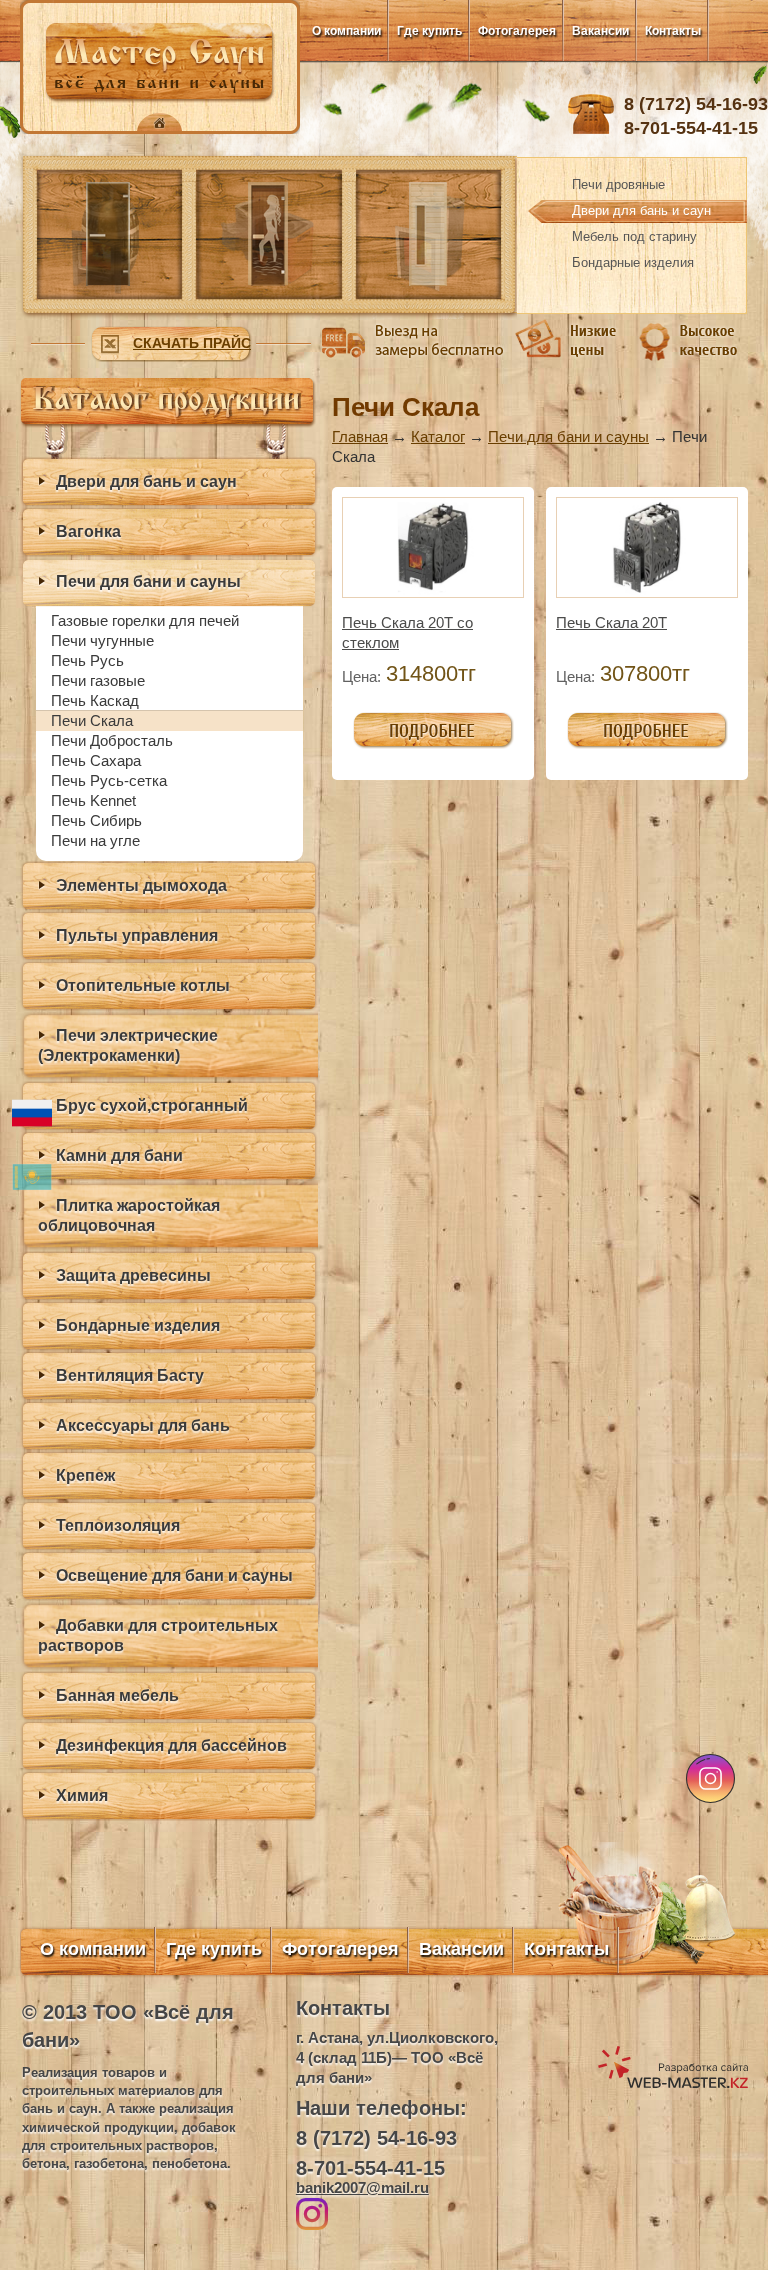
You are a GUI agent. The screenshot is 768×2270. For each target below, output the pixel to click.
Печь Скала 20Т (611, 622)
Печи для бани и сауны (568, 436)
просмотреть (397, 721)
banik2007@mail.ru (362, 2187)
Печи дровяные (618, 184)
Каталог (438, 436)
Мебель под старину (634, 236)
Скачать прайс (192, 343)
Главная (360, 436)
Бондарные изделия (633, 262)
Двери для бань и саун (641, 210)
